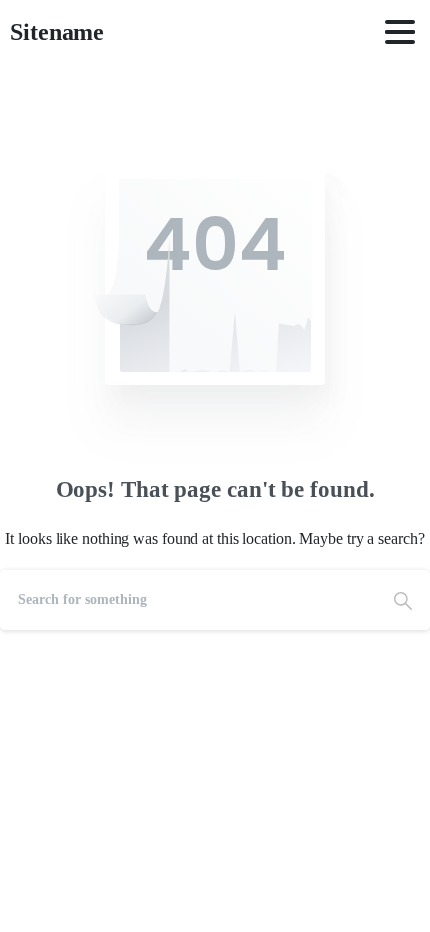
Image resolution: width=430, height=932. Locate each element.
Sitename (57, 32)
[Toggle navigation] (400, 32)
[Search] (403, 600)
